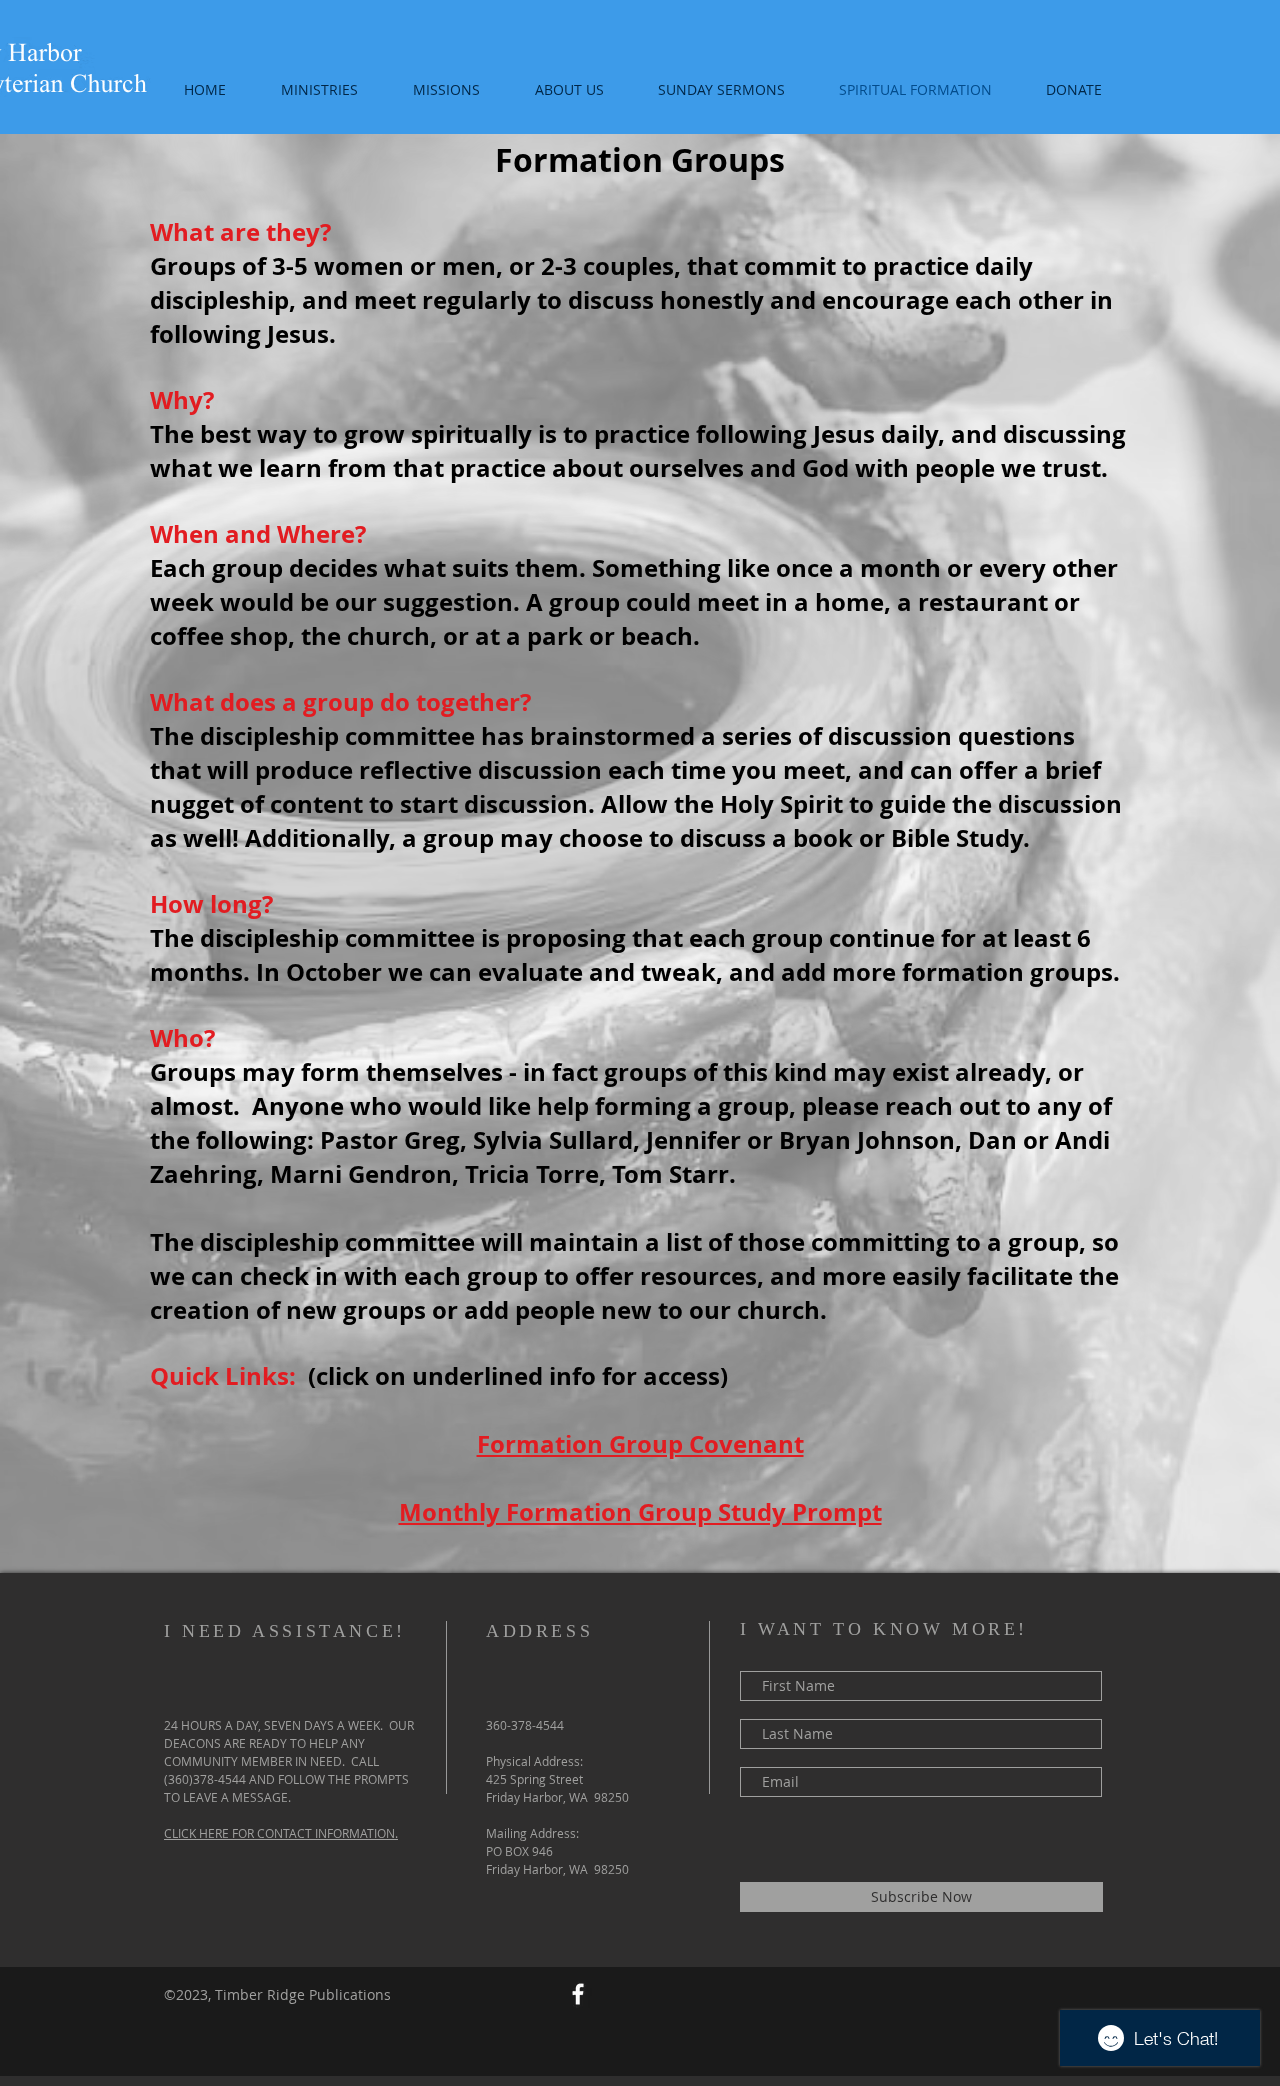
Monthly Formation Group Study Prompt (640, 1512)
